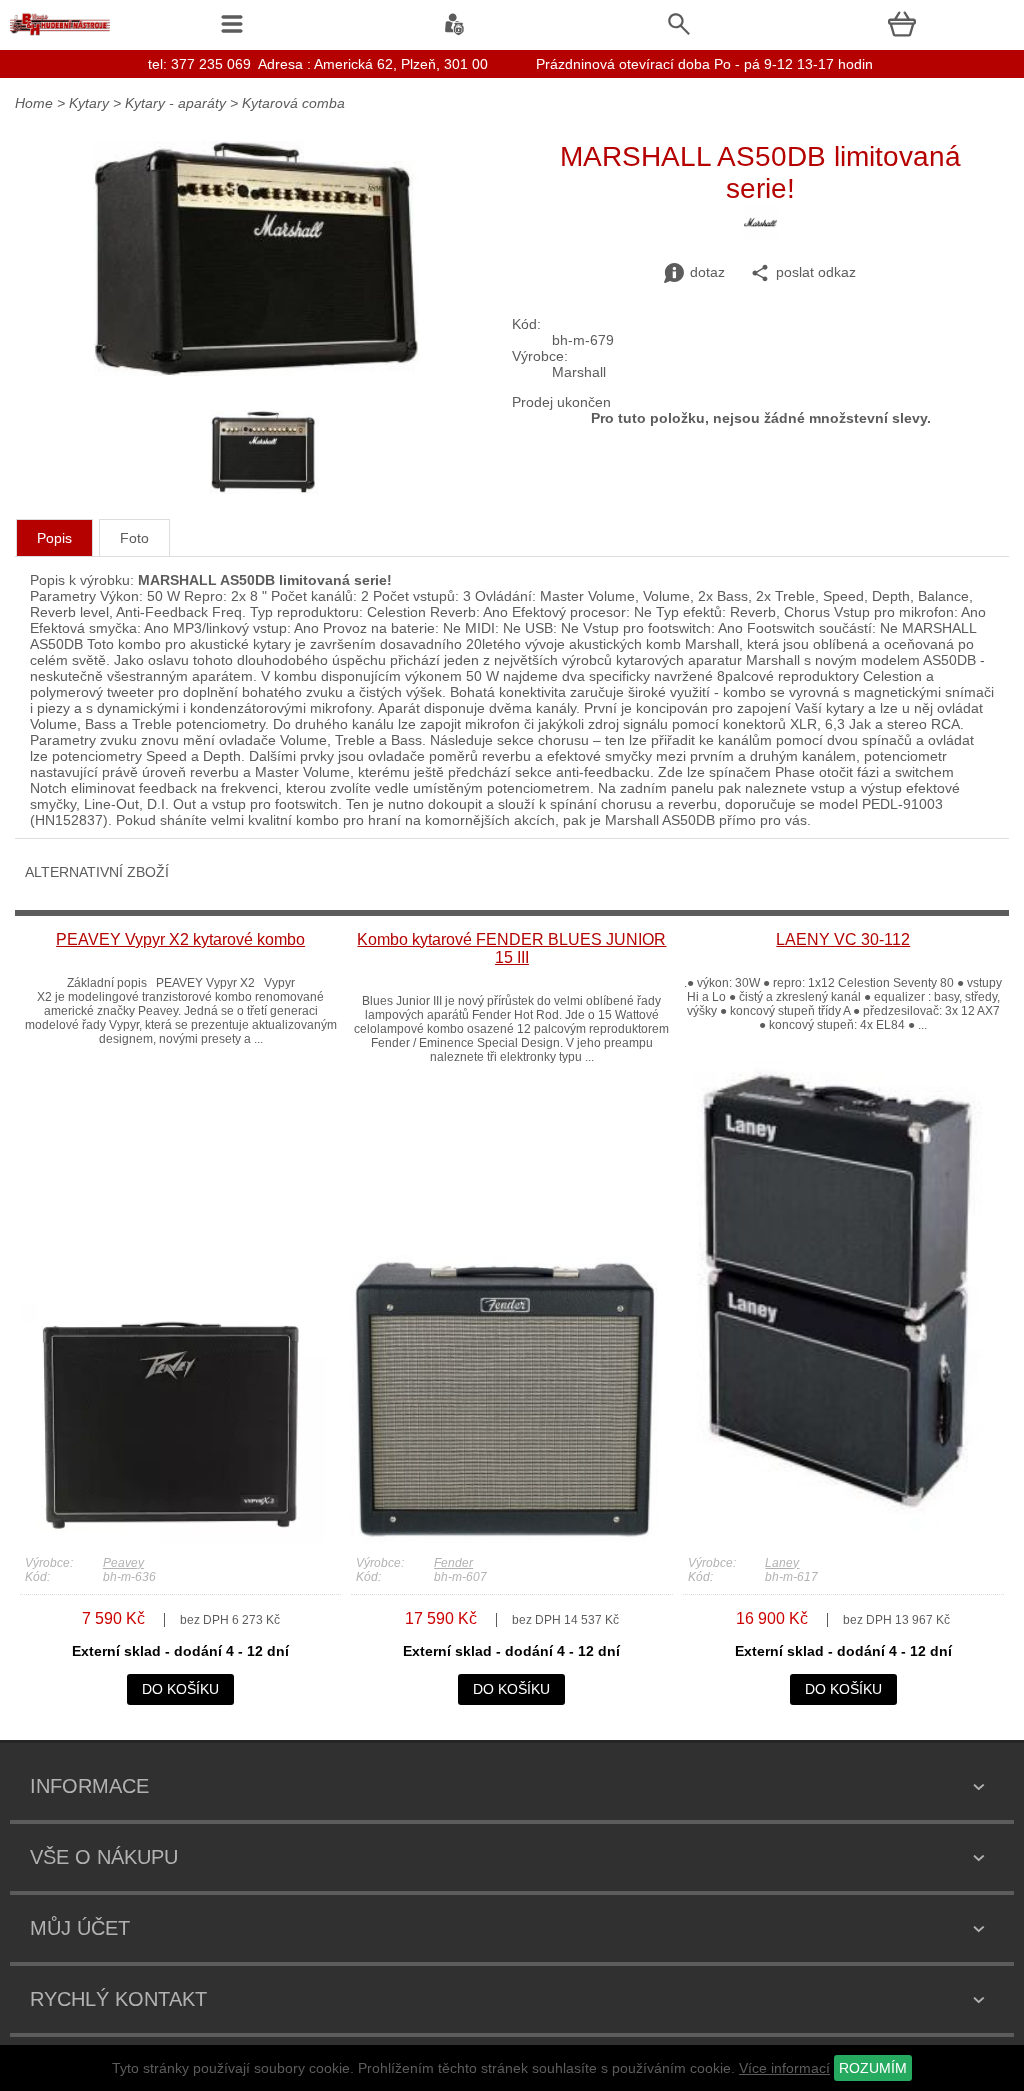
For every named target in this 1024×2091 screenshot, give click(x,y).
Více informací (784, 2068)
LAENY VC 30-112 (843, 939)
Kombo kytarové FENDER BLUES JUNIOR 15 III (511, 948)
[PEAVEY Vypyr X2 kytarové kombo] (173, 1538)
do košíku (180, 1689)
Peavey (123, 1563)
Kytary (89, 103)
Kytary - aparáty (175, 103)
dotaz (707, 272)
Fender (453, 1563)
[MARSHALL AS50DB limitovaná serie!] (256, 371)
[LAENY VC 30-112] (836, 1538)
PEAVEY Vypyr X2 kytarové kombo (180, 939)
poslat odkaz (816, 272)
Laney (782, 1563)
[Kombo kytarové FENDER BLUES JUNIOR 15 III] (504, 1538)
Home (34, 103)
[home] (60, 35)
